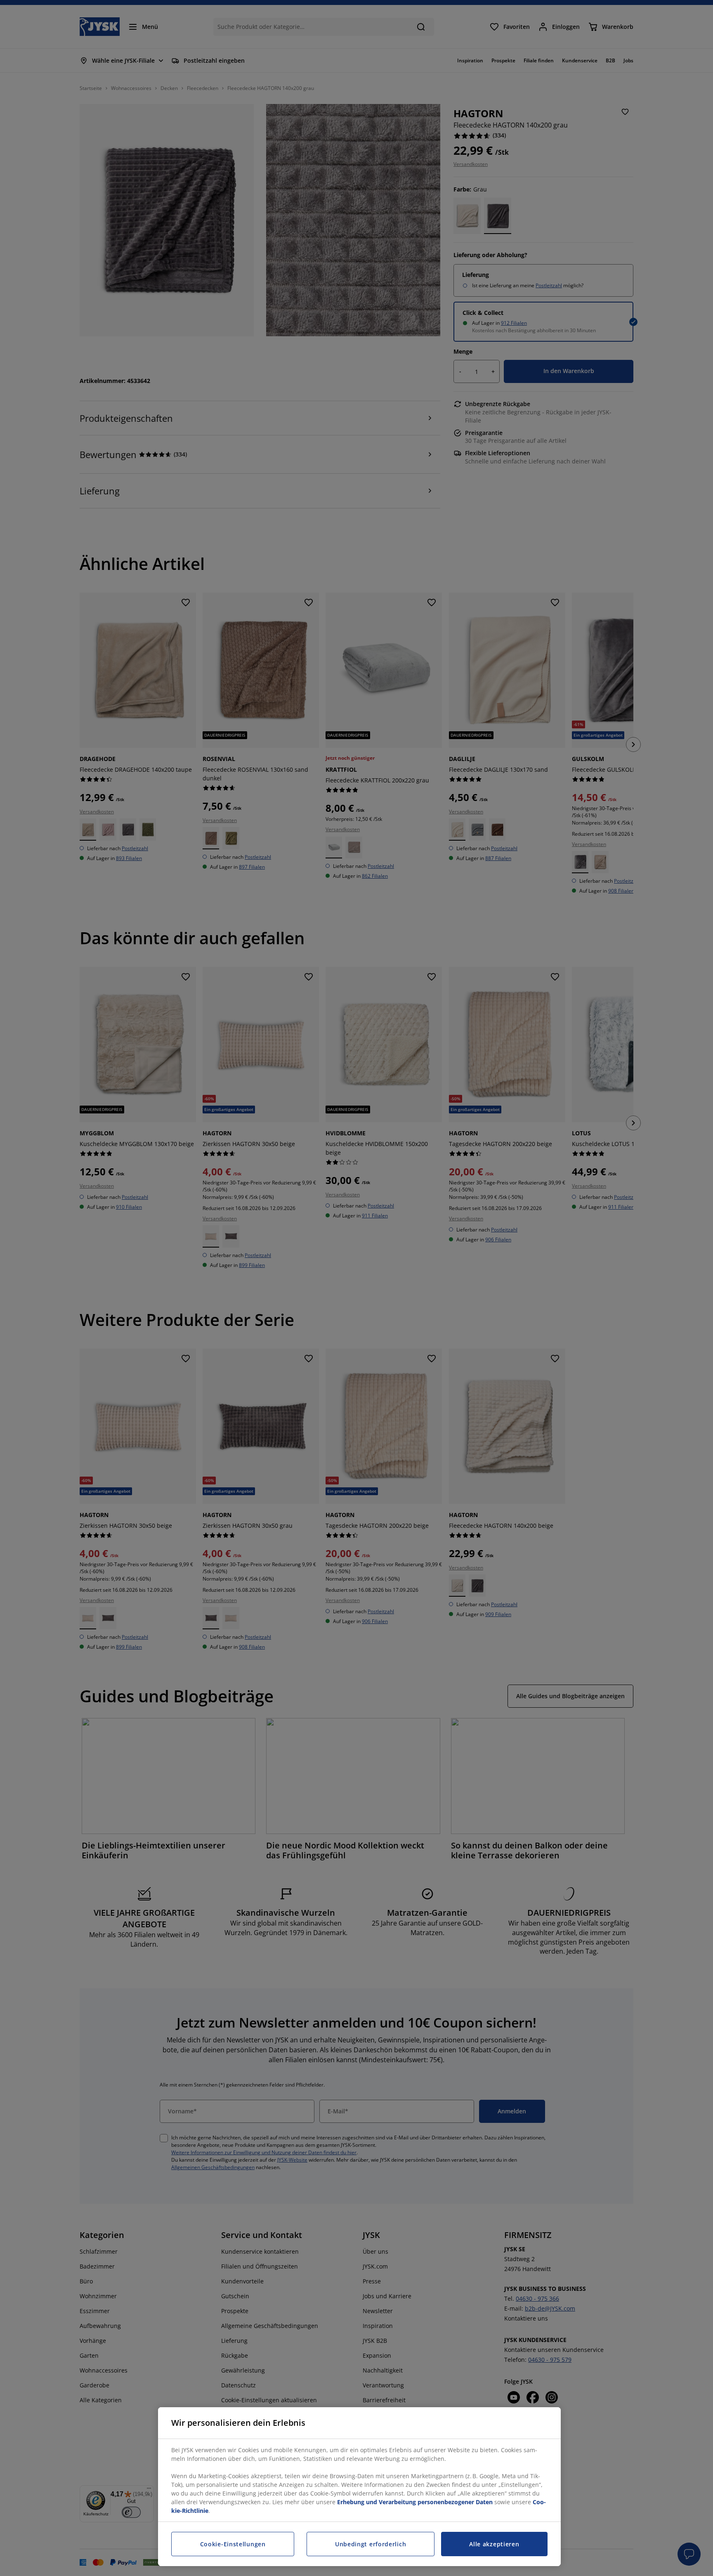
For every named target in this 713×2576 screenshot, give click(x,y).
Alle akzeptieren (494, 2544)
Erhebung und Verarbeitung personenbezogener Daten (415, 2502)
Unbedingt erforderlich (371, 2544)
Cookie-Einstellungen (233, 2544)
